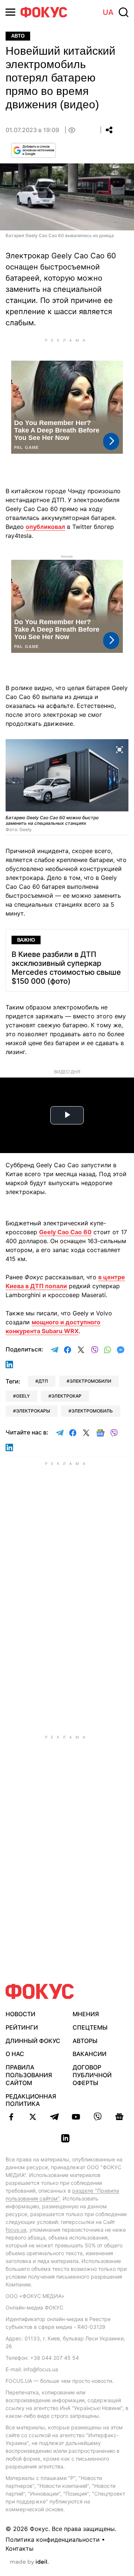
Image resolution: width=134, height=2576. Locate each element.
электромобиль (92, 1411)
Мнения (86, 2014)
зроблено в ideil (29, 2562)
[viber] (98, 2117)
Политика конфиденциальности (53, 2540)
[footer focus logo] (40, 1991)
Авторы (85, 2041)
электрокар (66, 1396)
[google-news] (119, 2117)
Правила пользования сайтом (29, 2075)
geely (23, 1396)
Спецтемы (90, 2027)
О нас (15, 2054)
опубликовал (45, 527)
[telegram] (54, 2117)
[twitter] (33, 2117)
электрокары (33, 1411)
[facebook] (11, 2117)
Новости (20, 2014)
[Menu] (10, 12)
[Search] (124, 12)
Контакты (20, 2548)
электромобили (90, 1381)
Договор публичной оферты (92, 2075)
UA (108, 12)
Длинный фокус (33, 2041)
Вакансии (90, 2054)
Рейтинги (22, 2027)
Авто (18, 36)
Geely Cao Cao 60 (65, 1232)
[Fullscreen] (119, 749)
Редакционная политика (31, 2100)
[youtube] (76, 2117)
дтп (43, 1381)
